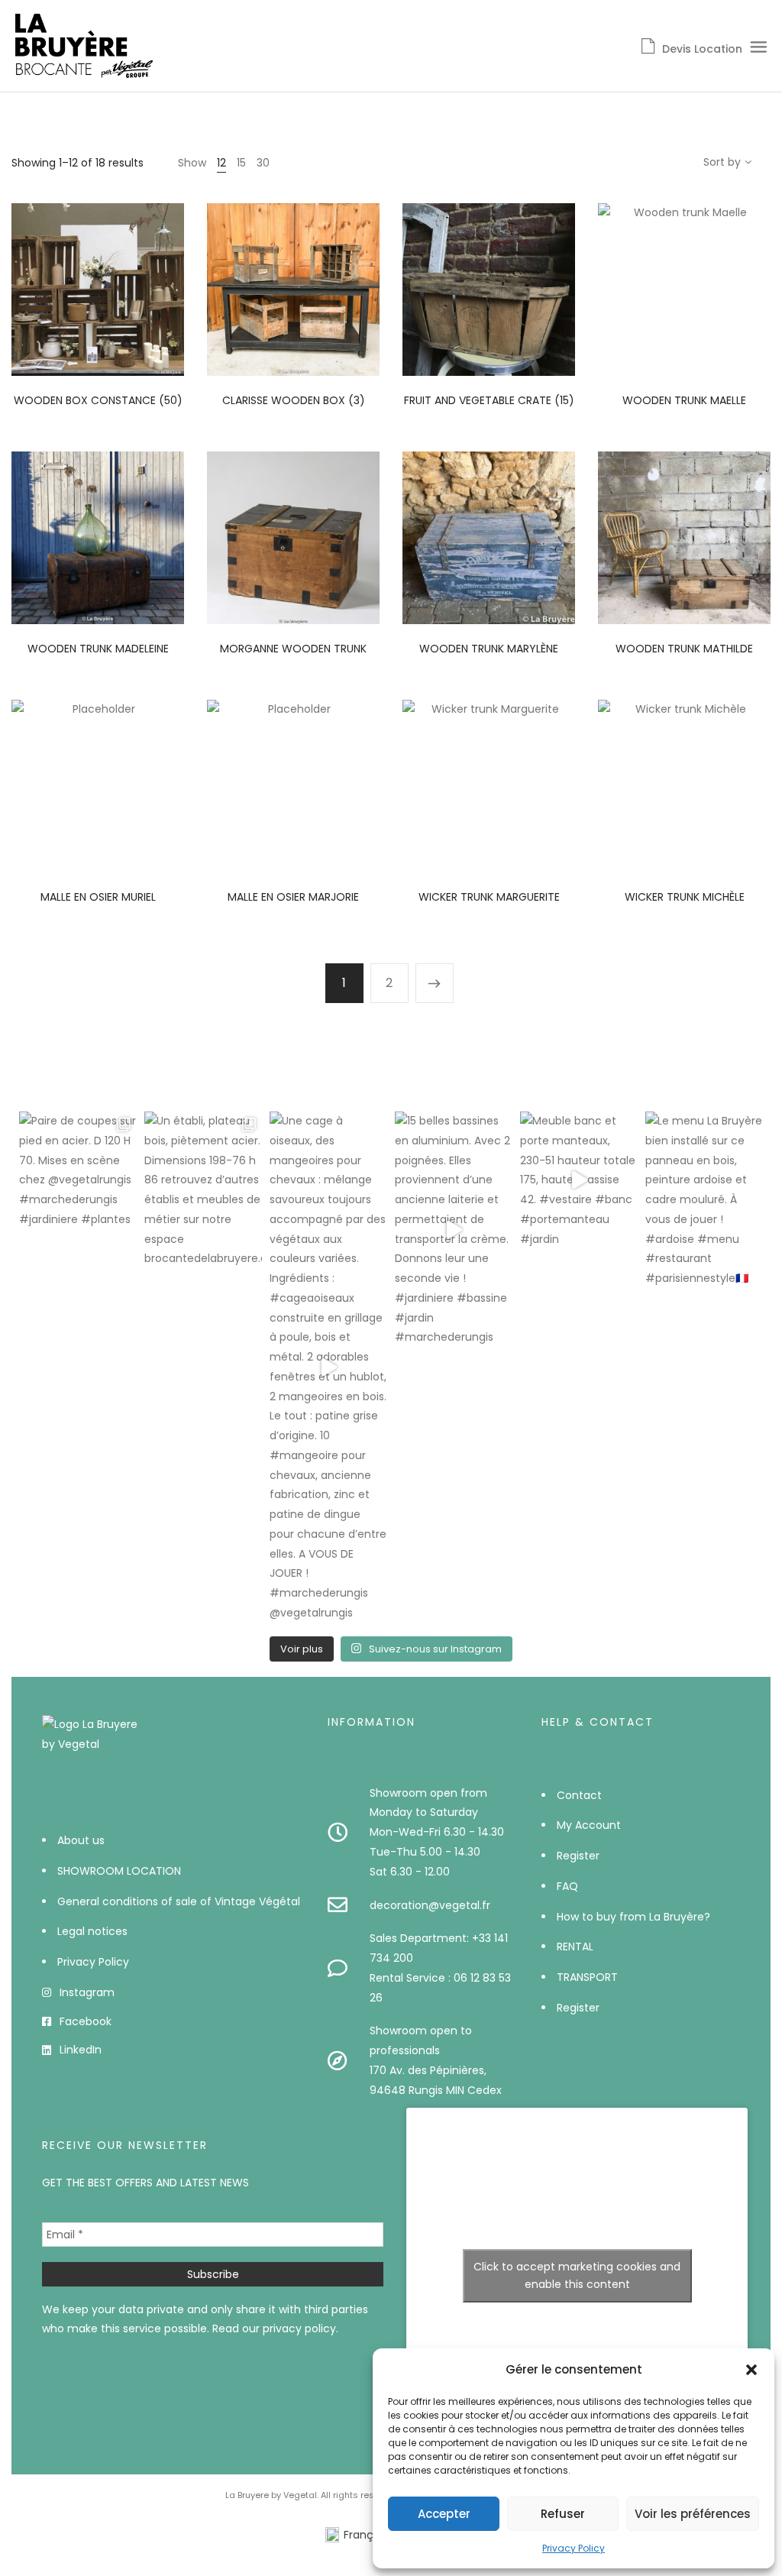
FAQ (567, 1886)
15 (241, 163)
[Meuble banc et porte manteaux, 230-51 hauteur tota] (579, 1180)
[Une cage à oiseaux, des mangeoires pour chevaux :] (328, 1367)
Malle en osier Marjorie (293, 897)
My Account (589, 1825)
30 (263, 163)
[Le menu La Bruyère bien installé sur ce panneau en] (704, 1200)
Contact (579, 1795)
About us (81, 1840)
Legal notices (92, 1931)
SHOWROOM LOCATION (119, 1871)
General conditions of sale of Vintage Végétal (179, 1901)
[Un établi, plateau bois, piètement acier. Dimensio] (203, 1190)
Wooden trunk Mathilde (684, 649)
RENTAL (575, 1947)
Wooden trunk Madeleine (98, 649)
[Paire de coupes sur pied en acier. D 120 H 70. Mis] (78, 1171)
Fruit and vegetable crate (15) (489, 400)
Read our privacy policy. (275, 2328)
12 (221, 163)
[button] (751, 2370)
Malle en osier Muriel (98, 897)
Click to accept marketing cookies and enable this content (577, 2275)
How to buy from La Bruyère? (633, 1917)
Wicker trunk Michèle (685, 897)
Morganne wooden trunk (293, 649)
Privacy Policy (574, 2548)
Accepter (444, 2514)
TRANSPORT (587, 1977)
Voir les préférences (693, 2514)
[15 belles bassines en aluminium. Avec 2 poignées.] (454, 1230)
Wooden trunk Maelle (684, 400)
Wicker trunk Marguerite (489, 897)
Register (578, 1856)
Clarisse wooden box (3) (294, 400)
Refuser (563, 2514)
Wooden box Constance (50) (98, 400)
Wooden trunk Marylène (489, 649)
